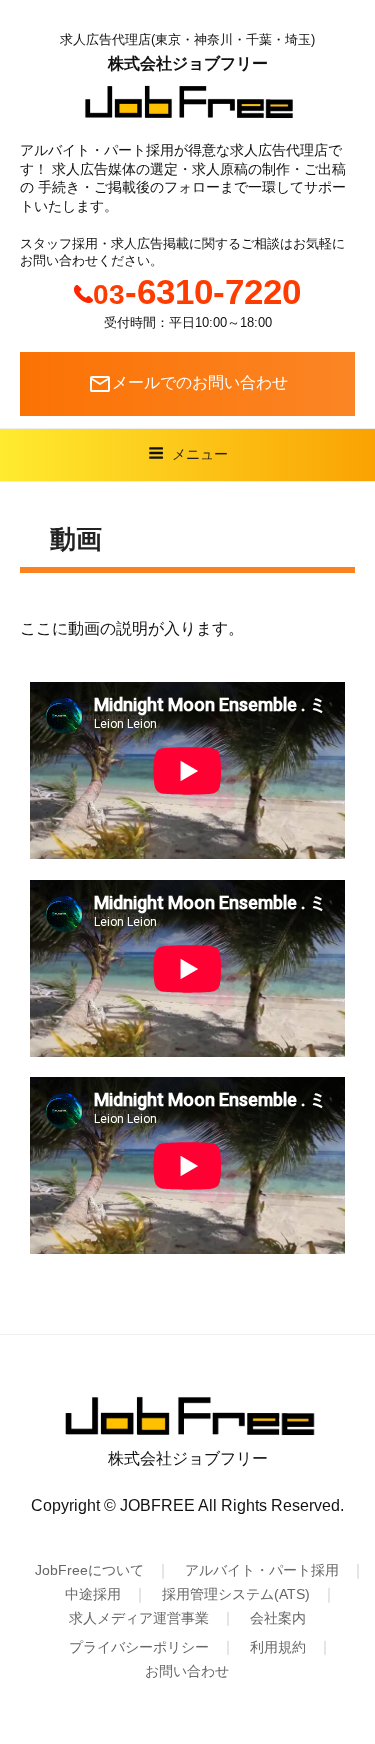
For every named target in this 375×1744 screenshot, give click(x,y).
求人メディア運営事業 (139, 1618)
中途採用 (93, 1594)
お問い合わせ (187, 1671)
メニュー (200, 454)
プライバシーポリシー (139, 1647)
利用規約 (278, 1647)
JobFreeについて (89, 1570)
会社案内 (278, 1618)
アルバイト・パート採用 (262, 1570)
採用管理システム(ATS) (236, 1594)
